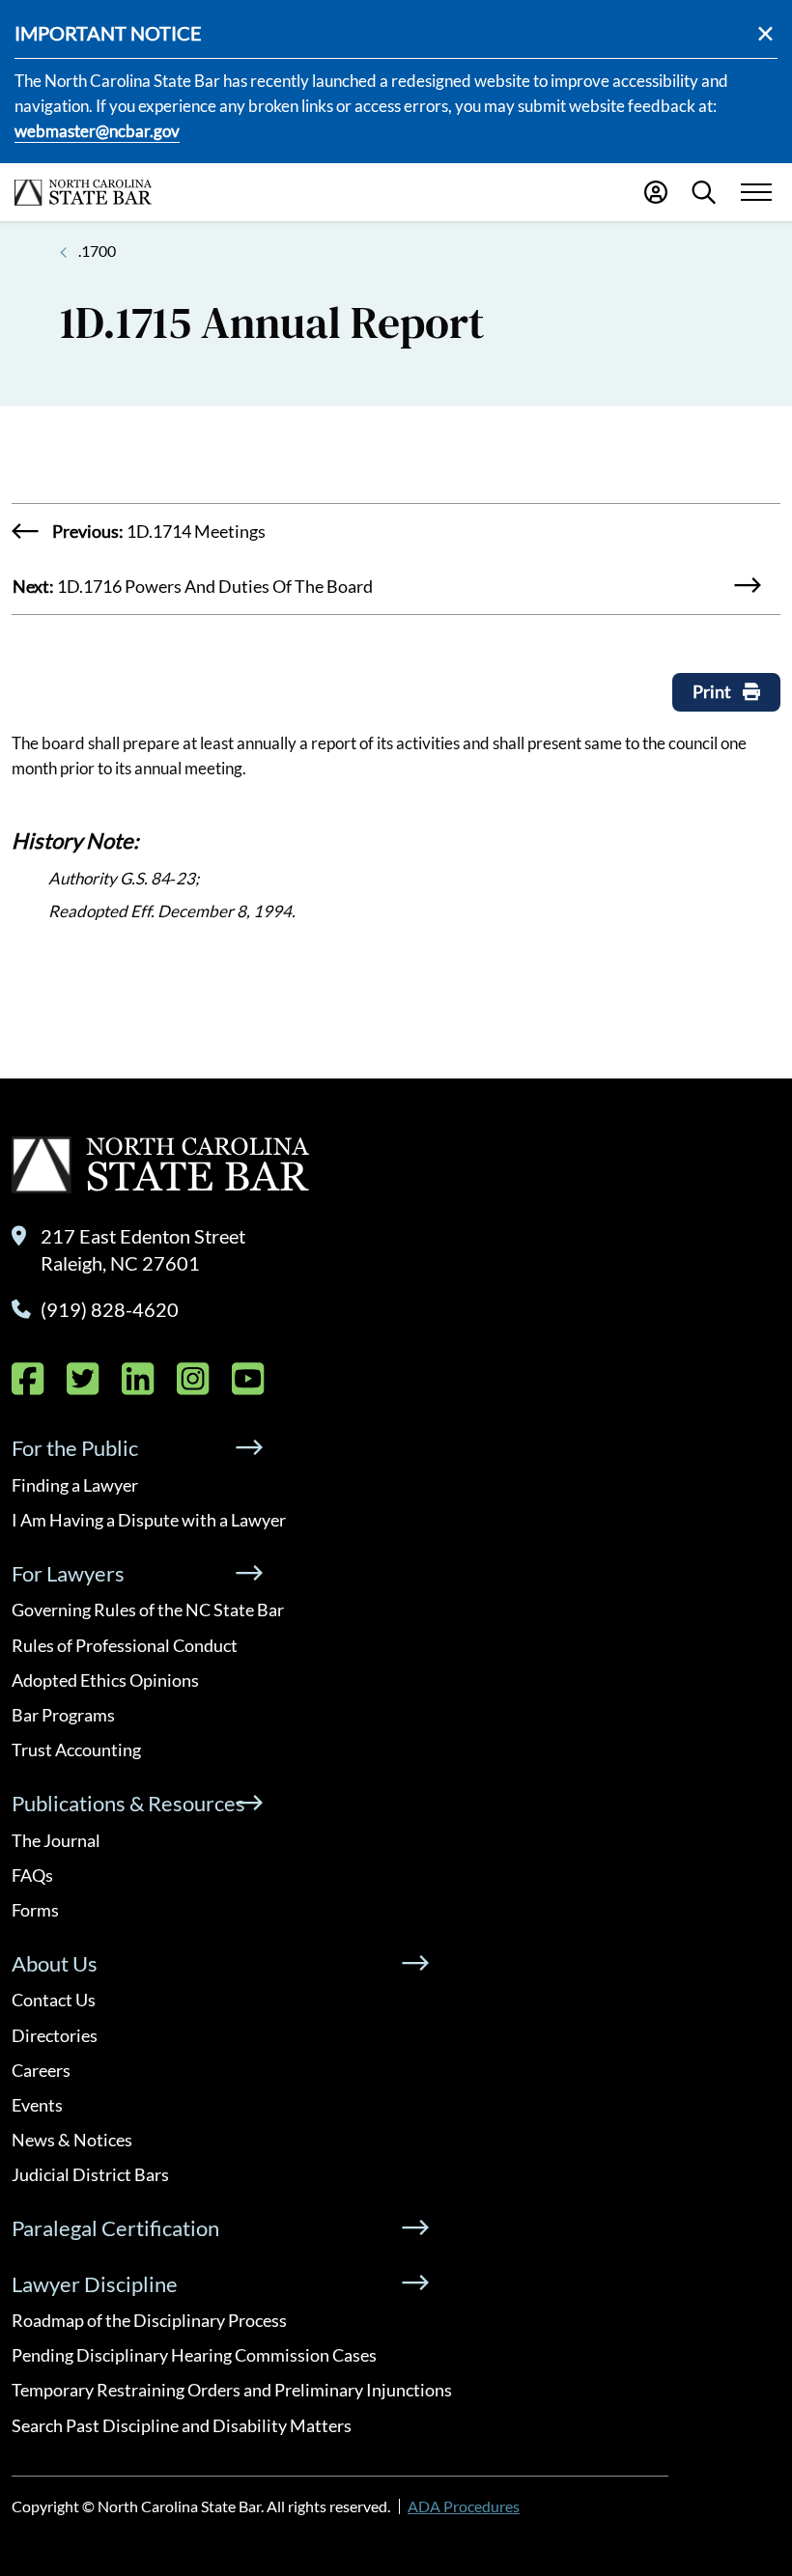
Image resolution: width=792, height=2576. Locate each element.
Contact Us (54, 2000)
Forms (35, 1910)
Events (37, 2105)
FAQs (32, 1875)
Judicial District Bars (90, 2174)
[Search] (704, 192)
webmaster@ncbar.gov (97, 131)
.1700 (97, 251)
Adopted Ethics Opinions (105, 1680)
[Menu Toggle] (756, 193)
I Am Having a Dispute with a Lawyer (149, 1520)
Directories (55, 2035)
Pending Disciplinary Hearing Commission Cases (194, 2355)
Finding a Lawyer (75, 1485)
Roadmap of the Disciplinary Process (149, 2320)
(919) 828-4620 (110, 1309)
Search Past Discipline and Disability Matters (182, 2425)
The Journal (56, 1840)
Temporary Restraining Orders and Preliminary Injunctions (232, 2390)
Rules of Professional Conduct (125, 1645)
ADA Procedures (464, 2506)
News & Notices (72, 2140)
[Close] (765, 33)
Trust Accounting (76, 1750)
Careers (41, 2070)
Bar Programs (63, 1715)
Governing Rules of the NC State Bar (148, 1610)
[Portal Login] (656, 192)
